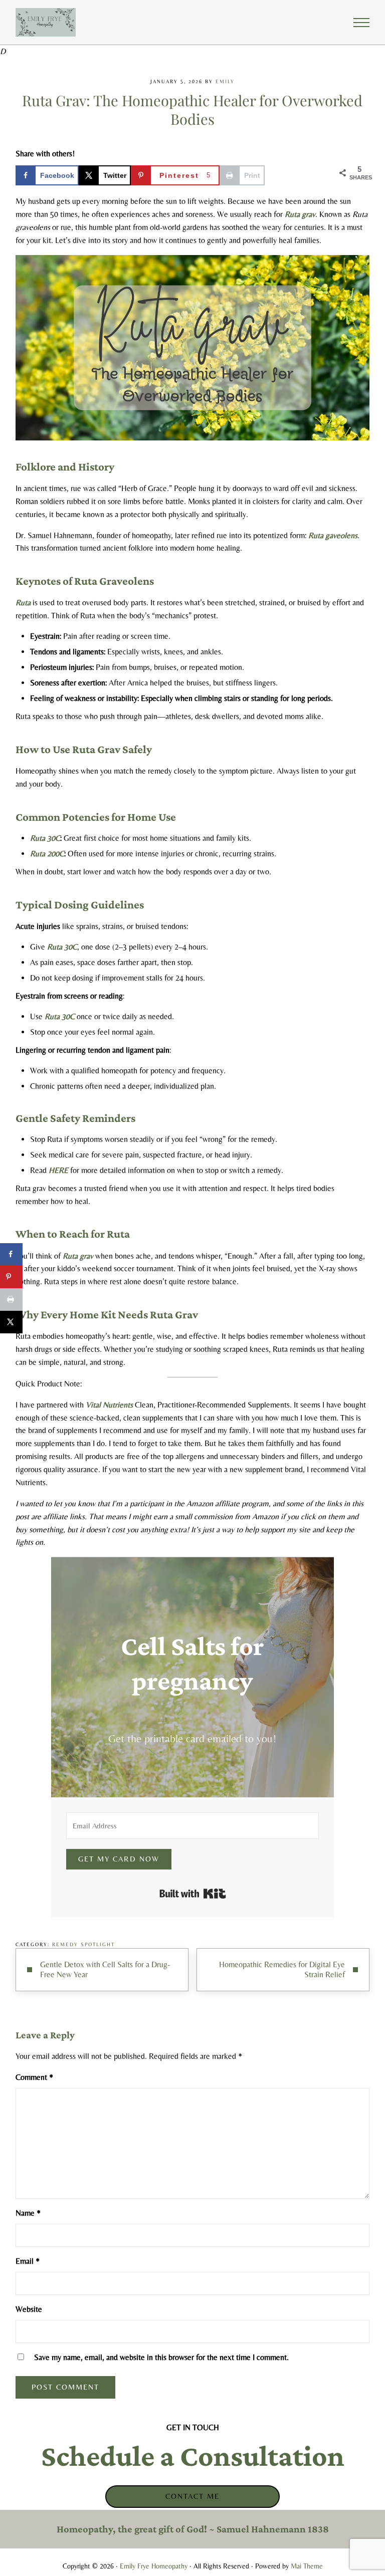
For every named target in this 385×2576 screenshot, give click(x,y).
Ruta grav (300, 214)
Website (29, 2309)
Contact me (192, 2496)
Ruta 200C (47, 854)
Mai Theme (307, 2566)
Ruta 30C (45, 838)
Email (28, 2261)
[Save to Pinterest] (11, 1277)
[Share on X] (11, 1322)
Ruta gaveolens (333, 535)
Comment (34, 2077)
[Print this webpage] (11, 1300)
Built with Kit (193, 1894)
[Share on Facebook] (11, 1254)
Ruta (23, 603)
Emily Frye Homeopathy (154, 2566)
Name (28, 2213)
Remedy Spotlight (83, 1944)
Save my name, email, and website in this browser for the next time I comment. (161, 2357)
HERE (58, 1170)
